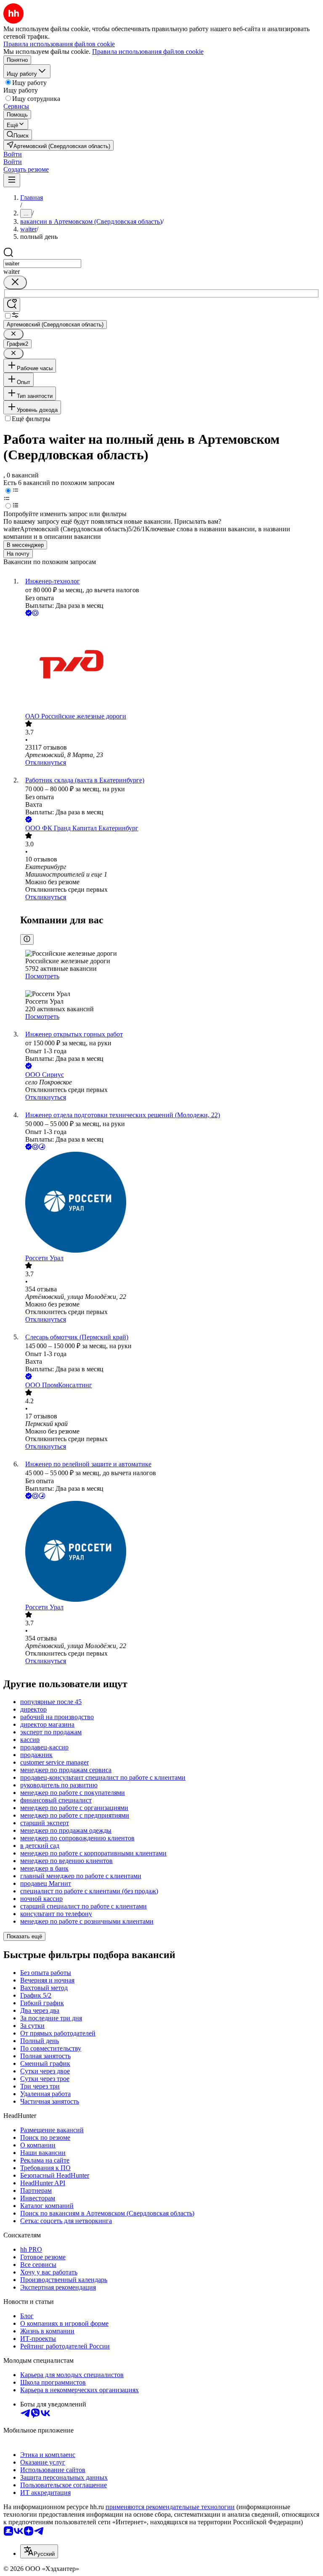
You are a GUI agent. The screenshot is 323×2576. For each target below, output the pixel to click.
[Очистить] (15, 282)
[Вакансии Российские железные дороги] (170, 665)
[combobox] (42, 264)
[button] (13, 154)
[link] (18, 135)
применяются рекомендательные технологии (170, 2507)
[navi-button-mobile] (12, 180)
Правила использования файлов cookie (148, 52)
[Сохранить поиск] (12, 305)
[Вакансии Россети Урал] (170, 1203)
